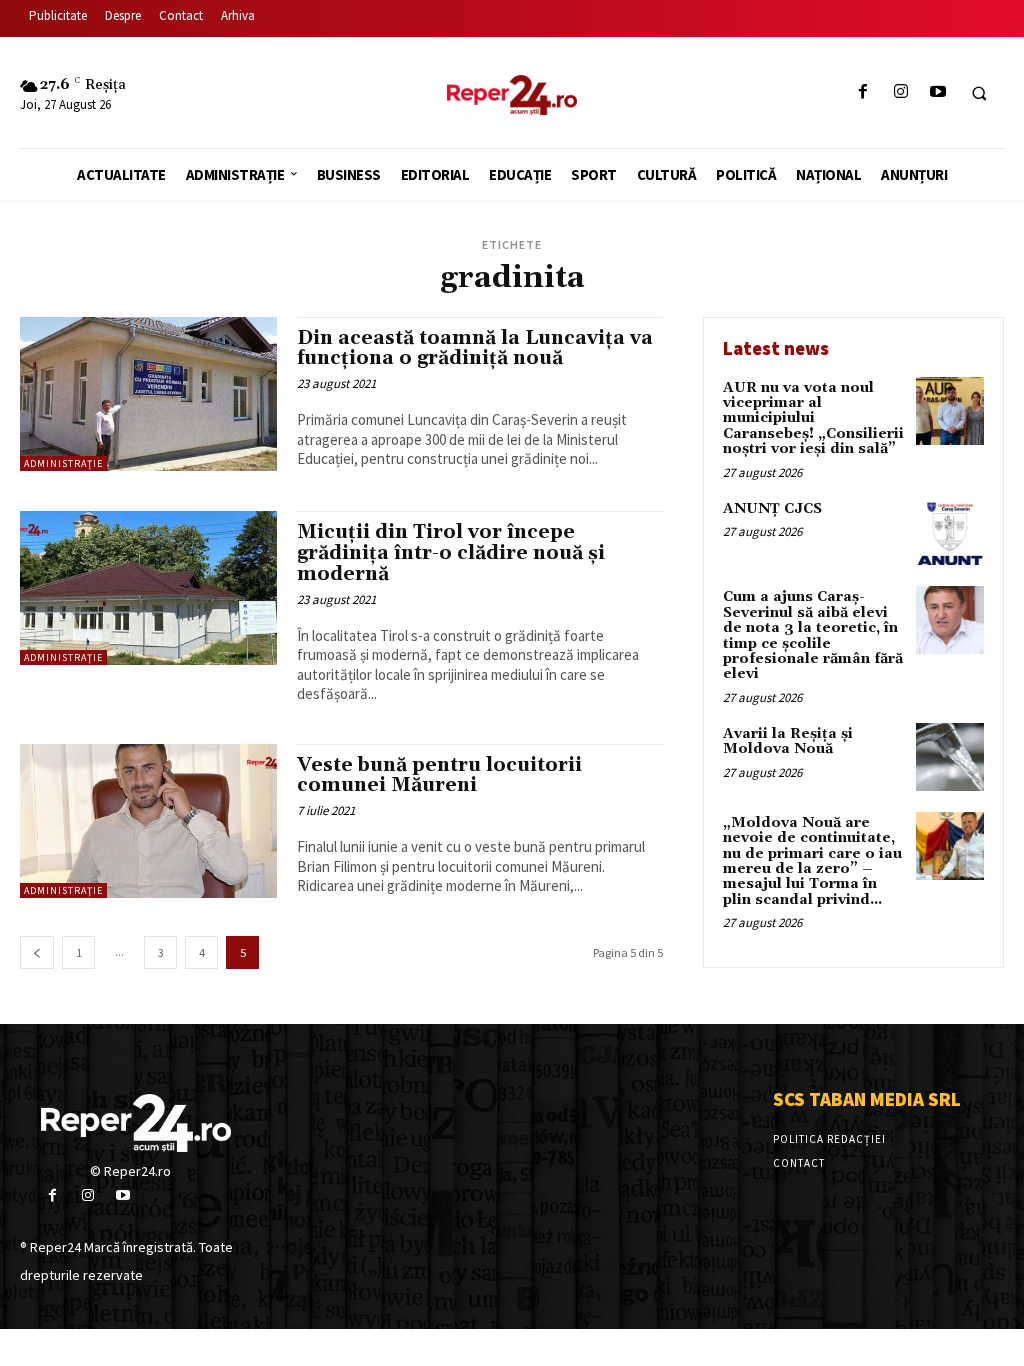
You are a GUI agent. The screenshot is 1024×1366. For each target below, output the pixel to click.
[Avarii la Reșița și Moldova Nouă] (950, 757)
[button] (979, 93)
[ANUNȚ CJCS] (950, 532)
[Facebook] (863, 92)
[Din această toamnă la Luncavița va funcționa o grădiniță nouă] (148, 394)
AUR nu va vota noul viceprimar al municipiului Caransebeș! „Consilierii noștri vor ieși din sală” (813, 419)
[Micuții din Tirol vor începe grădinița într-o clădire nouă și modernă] (148, 588)
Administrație (63, 463)
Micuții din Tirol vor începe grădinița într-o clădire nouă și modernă (451, 553)
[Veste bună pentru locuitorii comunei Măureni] (148, 821)
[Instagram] (900, 92)
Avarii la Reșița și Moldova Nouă (788, 741)
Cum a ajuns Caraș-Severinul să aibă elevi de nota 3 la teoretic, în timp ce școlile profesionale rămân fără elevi (813, 635)
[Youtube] (937, 92)
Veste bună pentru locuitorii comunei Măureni (439, 775)
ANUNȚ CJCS (772, 509)
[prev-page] (37, 952)
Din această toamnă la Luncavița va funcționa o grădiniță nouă (475, 348)
